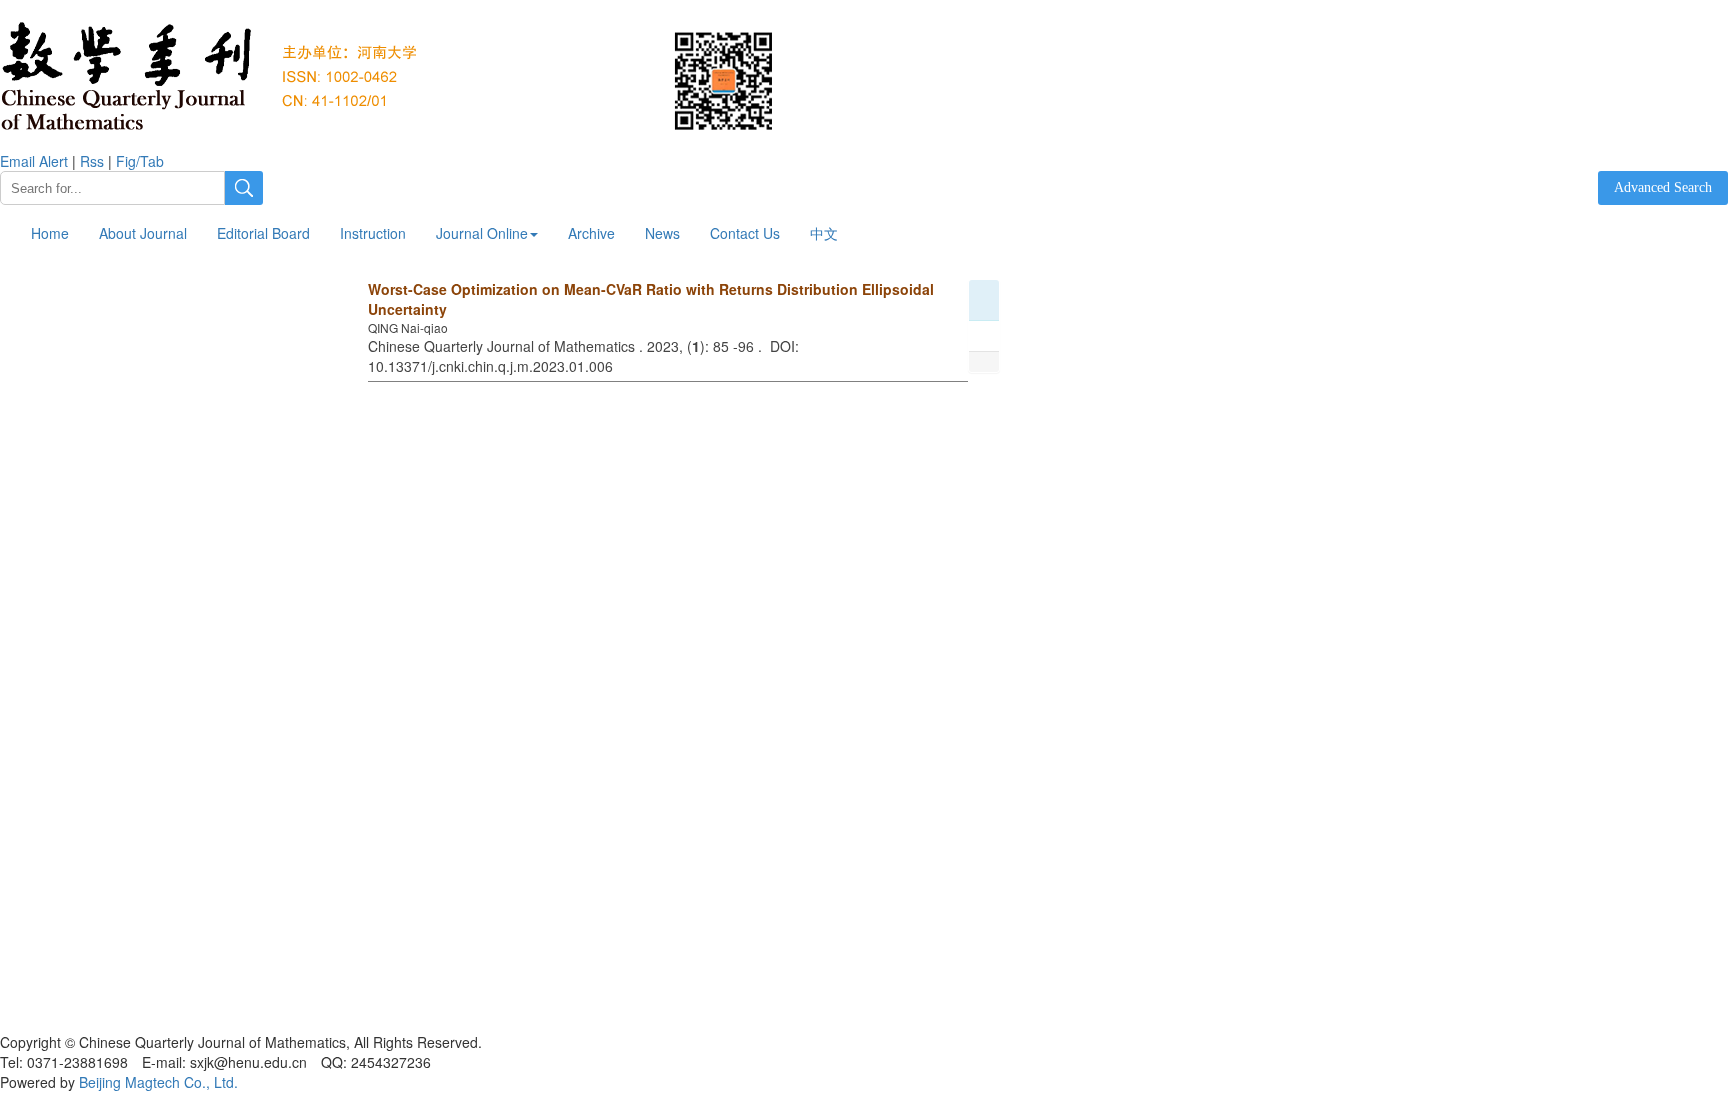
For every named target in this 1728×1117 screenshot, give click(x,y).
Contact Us (745, 233)
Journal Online (482, 233)
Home (50, 233)
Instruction (373, 233)
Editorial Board (263, 233)
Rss (92, 161)
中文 (824, 233)
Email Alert (34, 161)
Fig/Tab (140, 161)
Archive (591, 233)
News (662, 233)
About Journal (143, 233)
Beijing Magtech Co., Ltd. (158, 1082)
